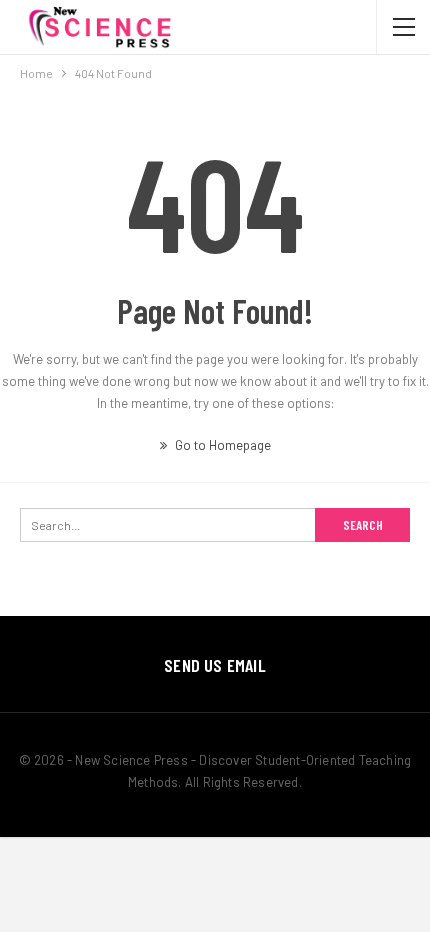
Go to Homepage (221, 445)
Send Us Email (215, 665)
